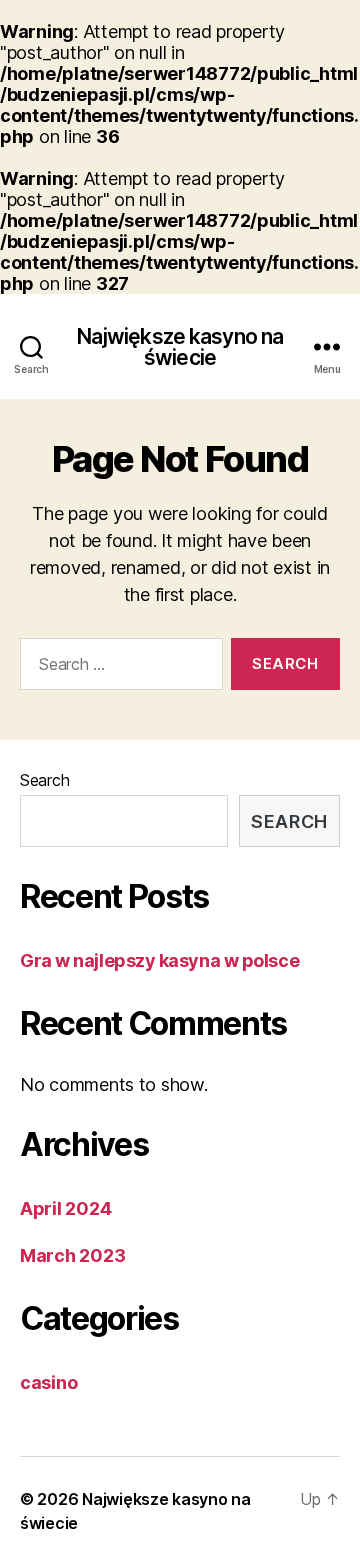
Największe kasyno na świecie (180, 347)
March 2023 (72, 1255)
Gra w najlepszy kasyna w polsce (159, 960)
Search (44, 780)
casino (48, 1382)
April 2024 (65, 1208)
